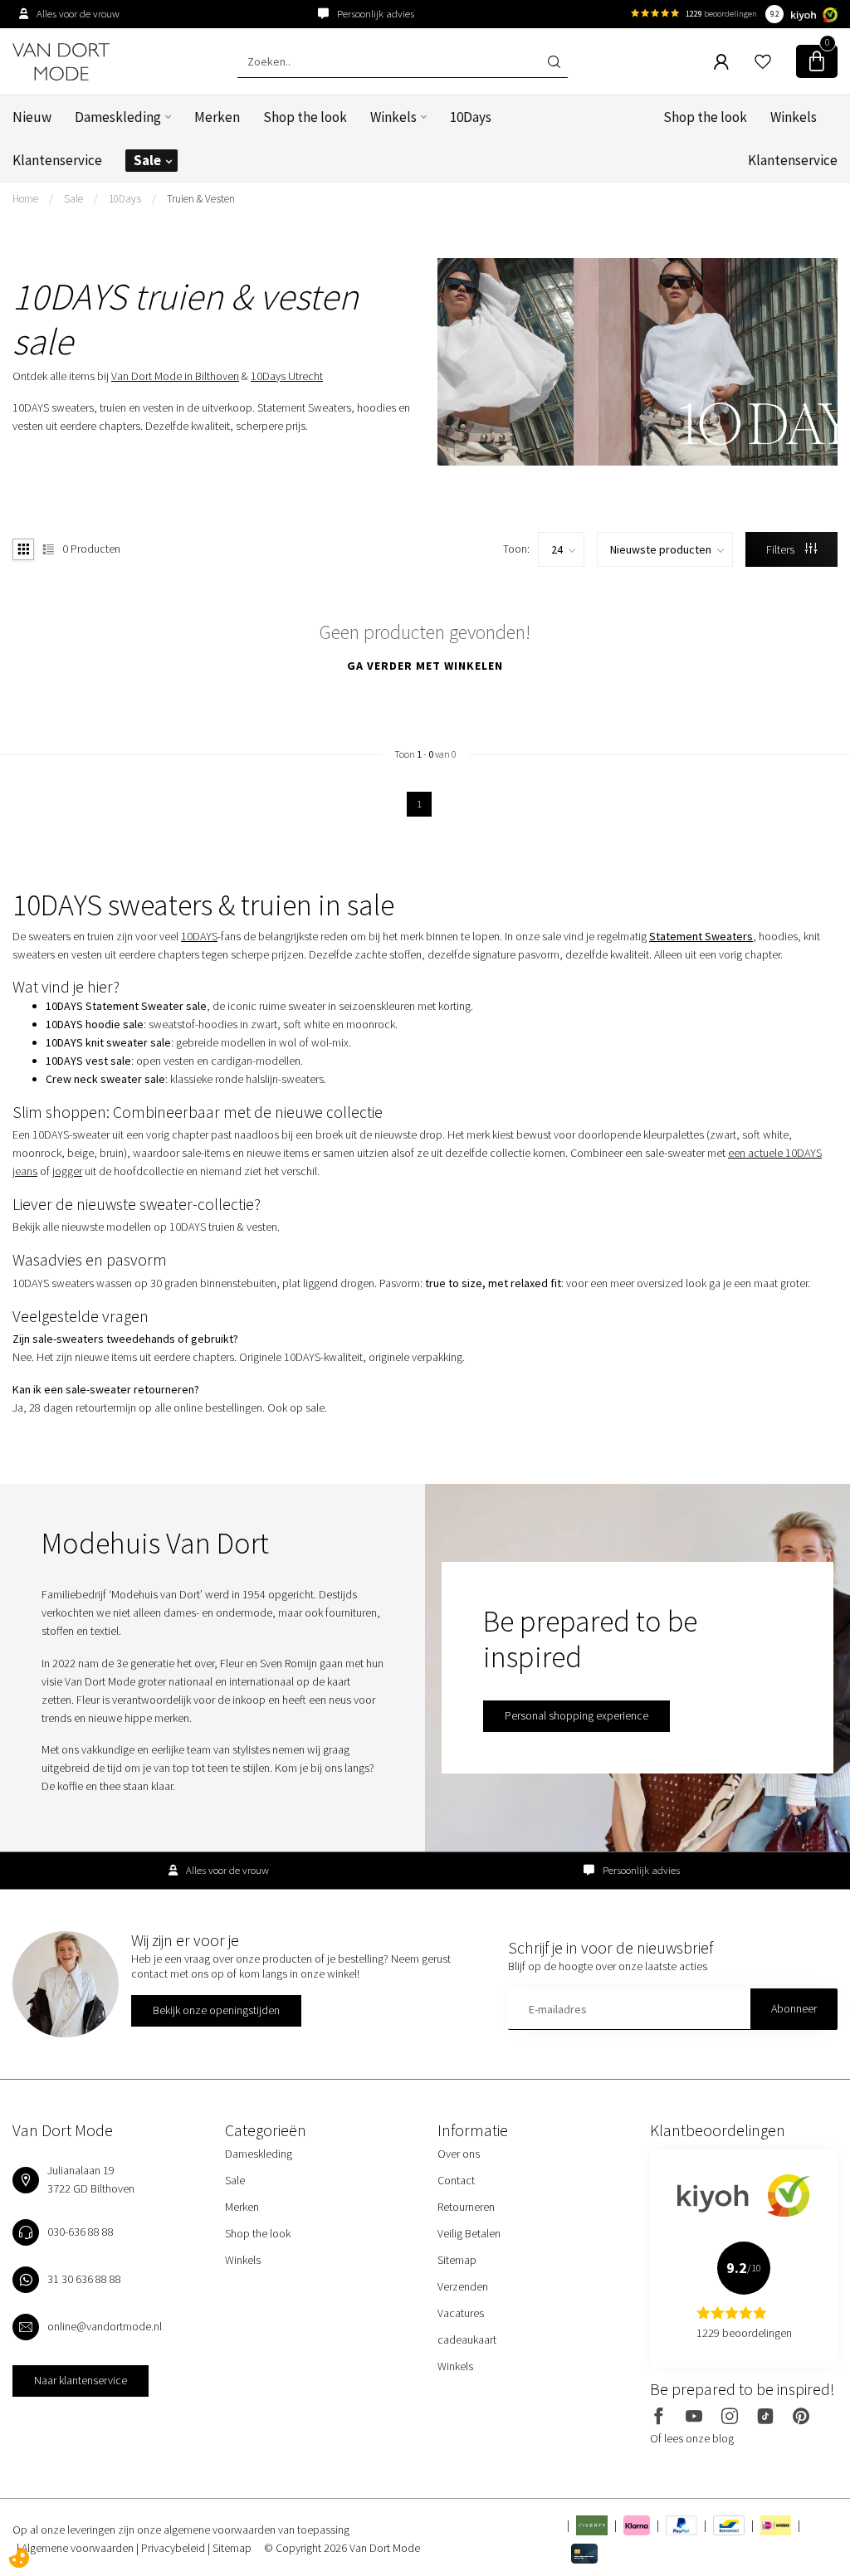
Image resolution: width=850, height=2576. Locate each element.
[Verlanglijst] (763, 61)
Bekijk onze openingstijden (216, 2010)
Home (25, 199)
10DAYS (199, 936)
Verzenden (463, 2286)
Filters (782, 549)
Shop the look (305, 117)
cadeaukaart (467, 2339)
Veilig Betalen (469, 2233)
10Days (471, 117)
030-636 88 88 (81, 2232)
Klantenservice (57, 160)
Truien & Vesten (201, 199)
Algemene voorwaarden (79, 2548)
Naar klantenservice (81, 2380)
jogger (67, 1171)
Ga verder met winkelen (425, 666)
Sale (147, 160)
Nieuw (32, 117)
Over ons (459, 2154)
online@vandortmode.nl (105, 2326)
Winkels (393, 117)
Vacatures (461, 2313)
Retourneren (466, 2207)
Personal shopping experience (576, 1715)
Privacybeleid (174, 2548)
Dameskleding (118, 117)
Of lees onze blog (692, 2438)
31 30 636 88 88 (84, 2279)
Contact (456, 2180)
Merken (217, 117)
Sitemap (457, 2260)
